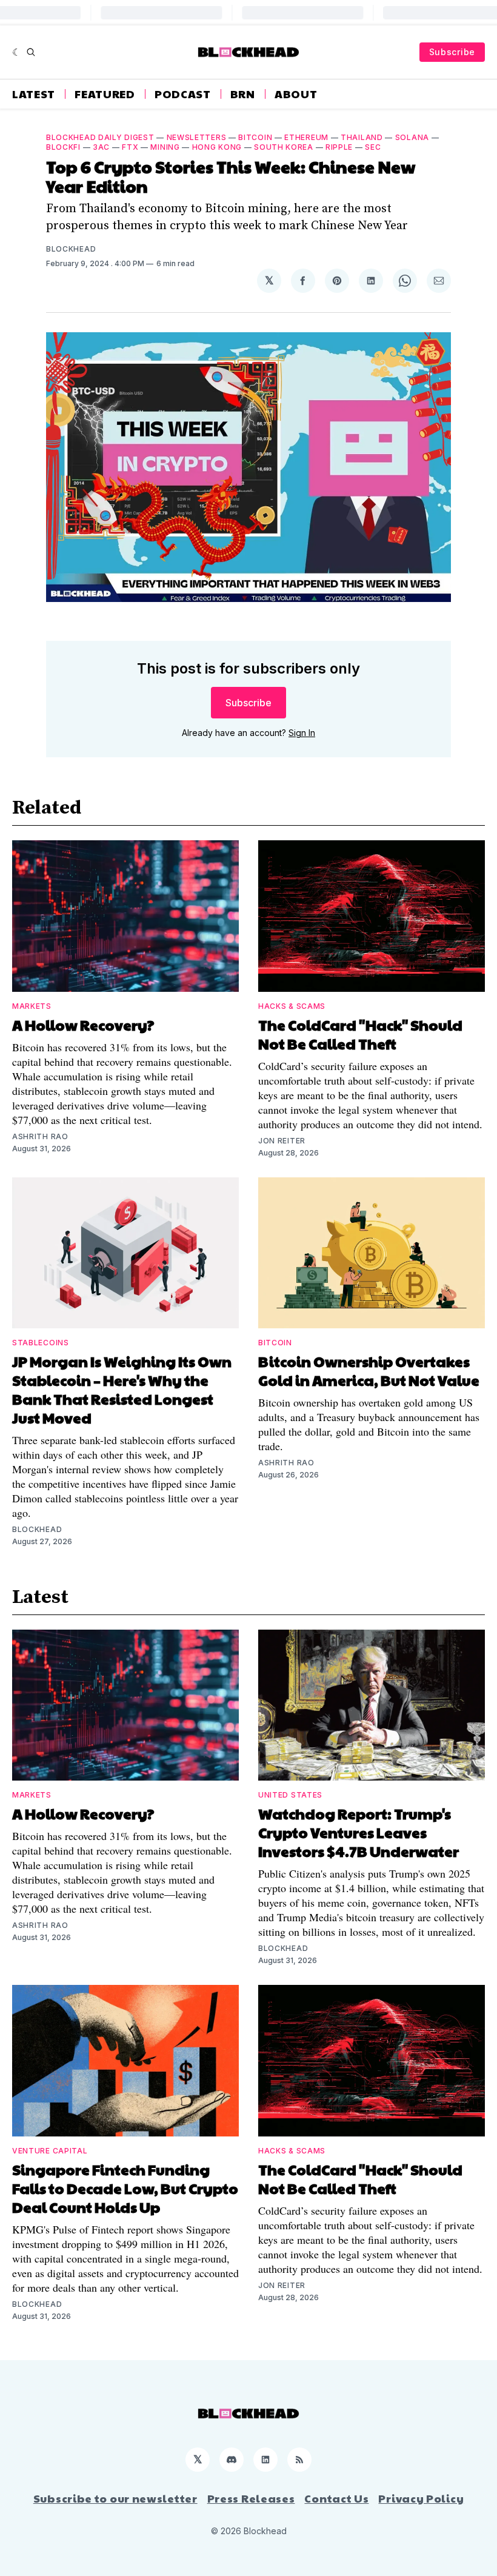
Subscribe (452, 52)
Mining (165, 147)
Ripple (339, 147)
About (296, 94)
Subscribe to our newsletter (115, 2498)
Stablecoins (41, 1343)
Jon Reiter (282, 1141)
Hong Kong (217, 147)
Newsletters (197, 137)
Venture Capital (50, 2151)
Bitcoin (255, 137)
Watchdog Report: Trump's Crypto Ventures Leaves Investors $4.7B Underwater (359, 1832)
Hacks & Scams (292, 1006)
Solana (412, 137)
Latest (34, 94)
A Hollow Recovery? (83, 1025)
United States (290, 1795)
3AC (101, 147)
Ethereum (306, 137)
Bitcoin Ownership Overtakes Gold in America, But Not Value (369, 1370)
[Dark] (17, 52)
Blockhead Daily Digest (100, 137)
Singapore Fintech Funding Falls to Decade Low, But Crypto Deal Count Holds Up (125, 2188)
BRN (243, 94)
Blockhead (71, 249)
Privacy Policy (421, 2498)
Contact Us (336, 2498)
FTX (130, 147)
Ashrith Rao (40, 1136)
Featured (105, 94)
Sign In (302, 733)
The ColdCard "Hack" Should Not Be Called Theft (360, 1034)
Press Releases (251, 2498)
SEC (373, 147)
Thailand (362, 137)
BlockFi (63, 147)
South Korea (284, 147)
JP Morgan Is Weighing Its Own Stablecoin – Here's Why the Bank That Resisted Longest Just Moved (122, 1389)
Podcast (183, 94)
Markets (32, 1006)
